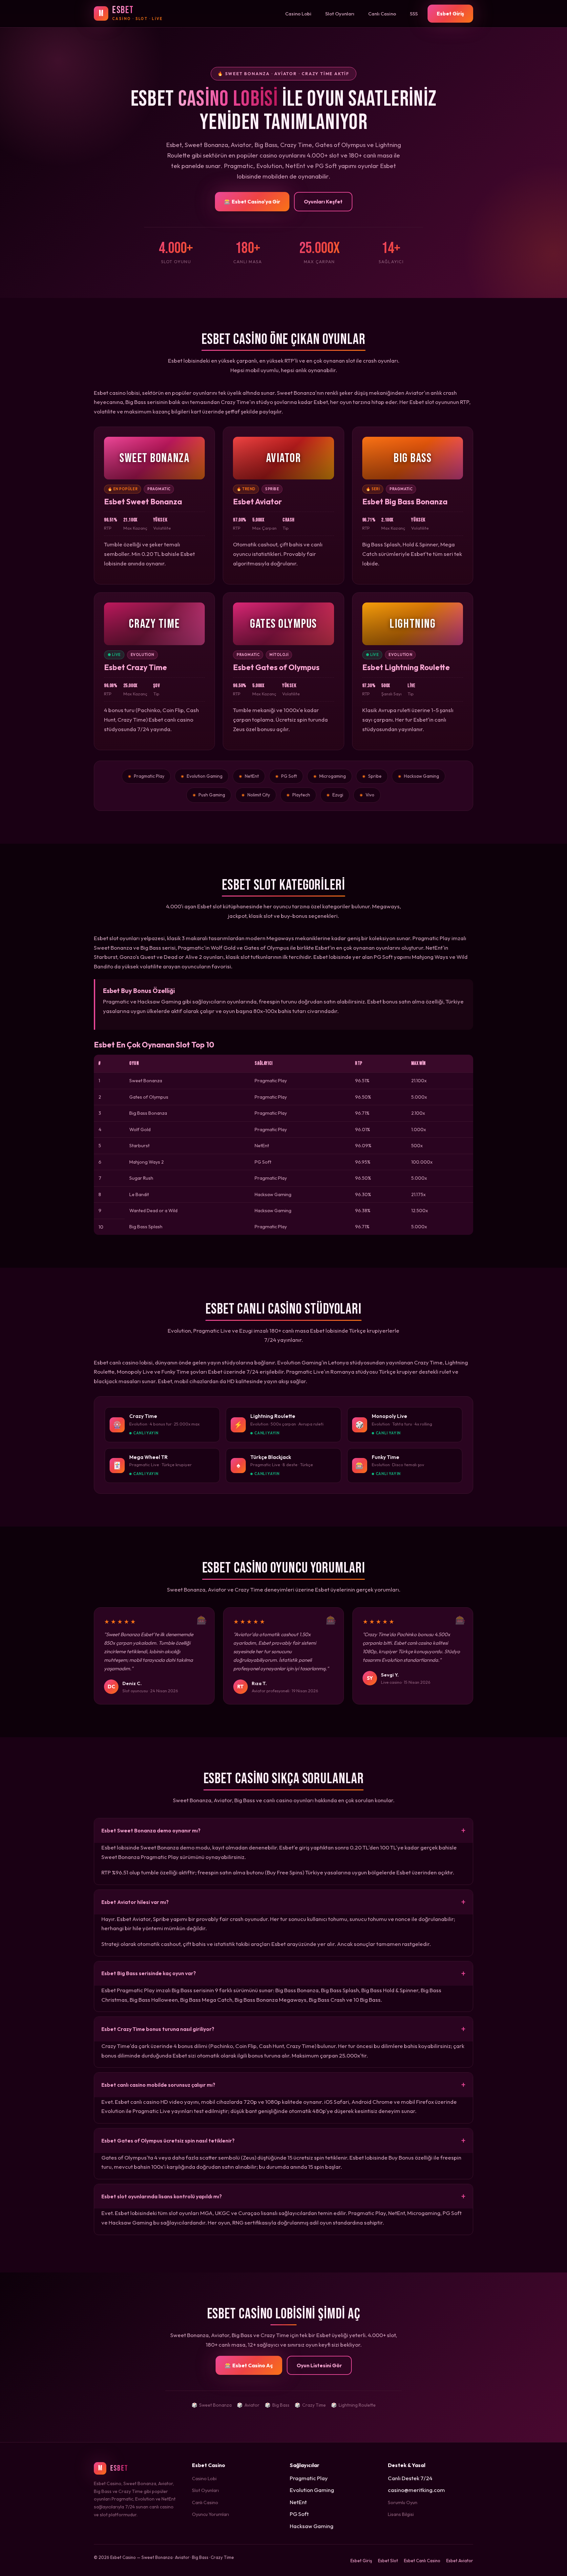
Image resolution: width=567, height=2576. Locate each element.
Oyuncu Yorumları (210, 2514)
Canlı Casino (382, 14)
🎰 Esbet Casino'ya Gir (252, 201)
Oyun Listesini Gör (319, 2365)
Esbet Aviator (460, 2561)
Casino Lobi (298, 14)
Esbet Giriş (450, 13)
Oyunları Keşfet (323, 201)
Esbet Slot (388, 2561)
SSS (414, 14)
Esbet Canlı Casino (422, 2561)
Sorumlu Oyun (403, 2502)
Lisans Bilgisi (401, 2514)
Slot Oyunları (340, 14)
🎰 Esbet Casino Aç (249, 2365)
